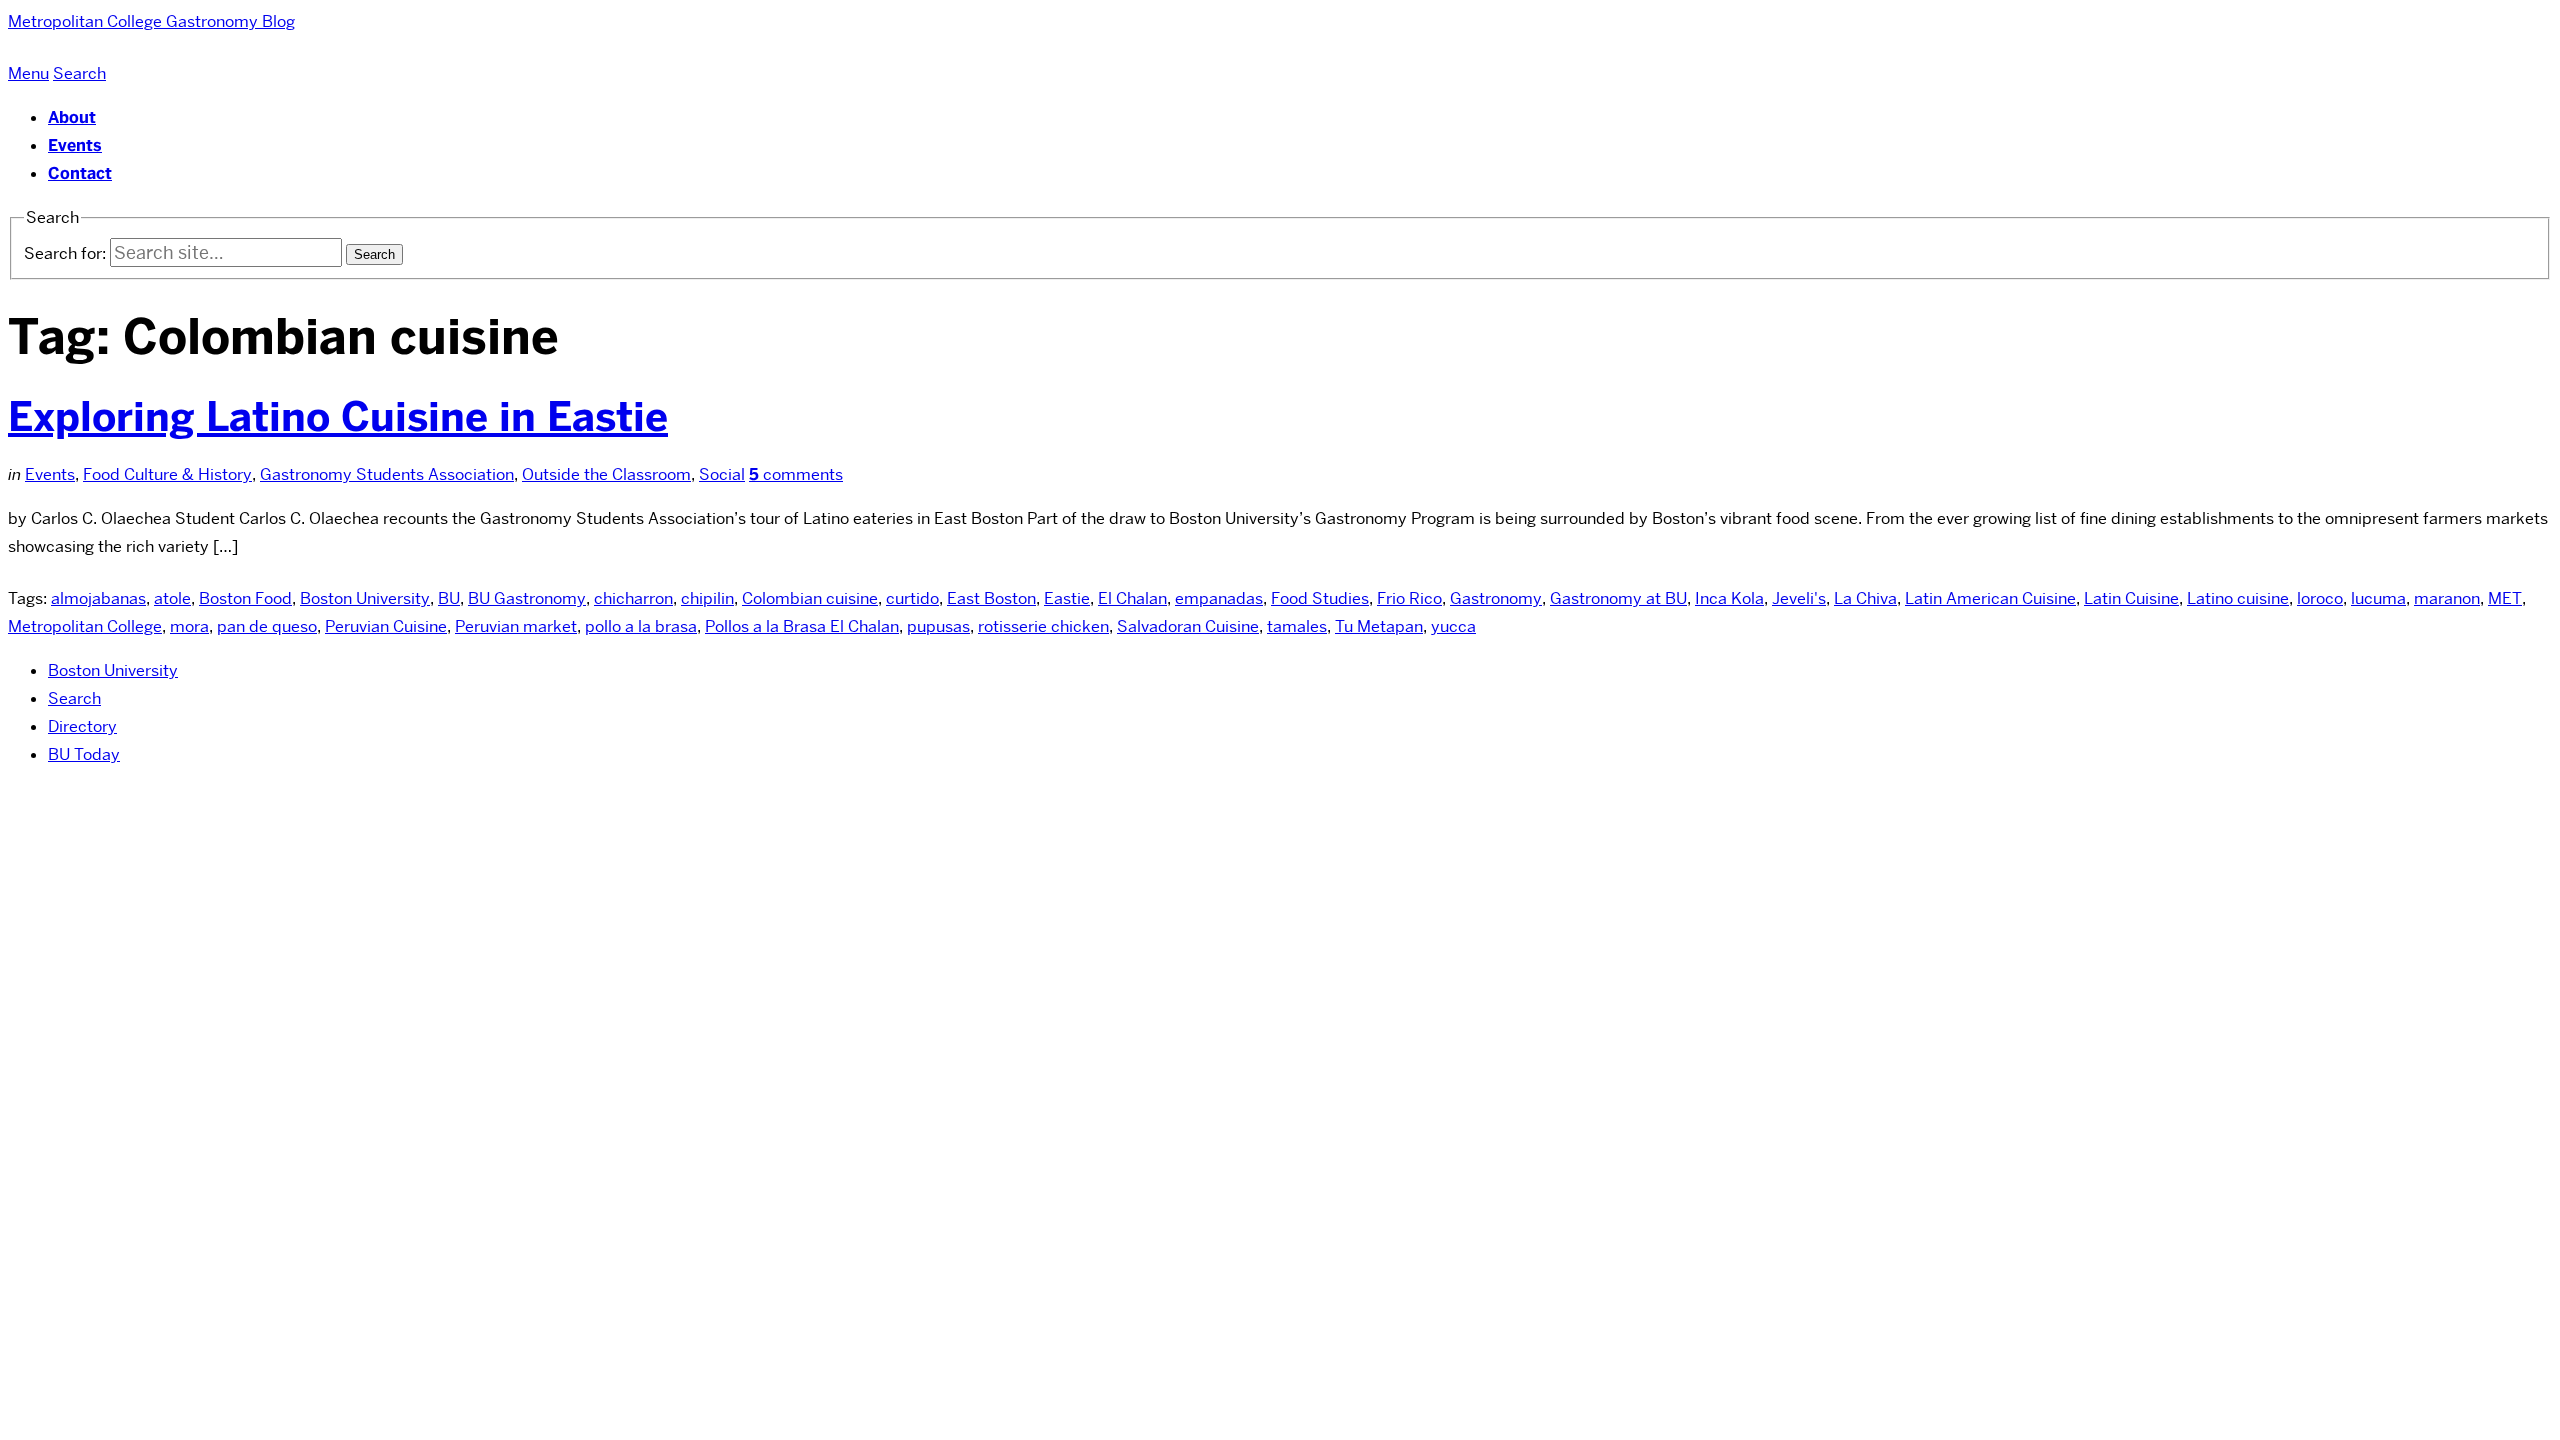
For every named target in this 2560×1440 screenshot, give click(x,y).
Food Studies (1320, 598)
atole (172, 598)
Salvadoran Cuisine (1188, 626)
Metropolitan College (85, 626)
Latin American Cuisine (1990, 598)
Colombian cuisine (810, 598)
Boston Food (245, 598)
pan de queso (267, 626)
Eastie (1067, 598)
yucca (1453, 626)
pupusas (938, 626)
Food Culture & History (167, 474)
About (72, 117)
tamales (1297, 626)
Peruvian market (516, 626)
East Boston (991, 598)
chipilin (707, 598)
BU (449, 598)
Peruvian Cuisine (386, 626)
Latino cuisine (2238, 598)
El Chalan (1132, 598)
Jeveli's (1799, 598)
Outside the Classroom (606, 474)
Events (75, 145)
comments (796, 474)
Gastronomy (1496, 598)
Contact (80, 173)
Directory (82, 726)
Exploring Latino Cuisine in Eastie (338, 417)
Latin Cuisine (2131, 598)
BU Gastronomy (527, 598)
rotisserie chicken (1043, 626)
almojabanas (98, 598)
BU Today (84, 754)
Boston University (365, 598)
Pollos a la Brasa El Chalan (802, 626)
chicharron (633, 598)
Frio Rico (1409, 598)
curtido (912, 598)
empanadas (1219, 598)
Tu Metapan (1379, 626)
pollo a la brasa (641, 626)
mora (189, 626)
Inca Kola (1729, 598)
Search (74, 698)
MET (2505, 598)
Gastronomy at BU (1618, 598)
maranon (2447, 598)
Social (722, 474)
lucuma (2378, 598)
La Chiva (1865, 598)
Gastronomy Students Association (387, 474)
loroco (2320, 598)
